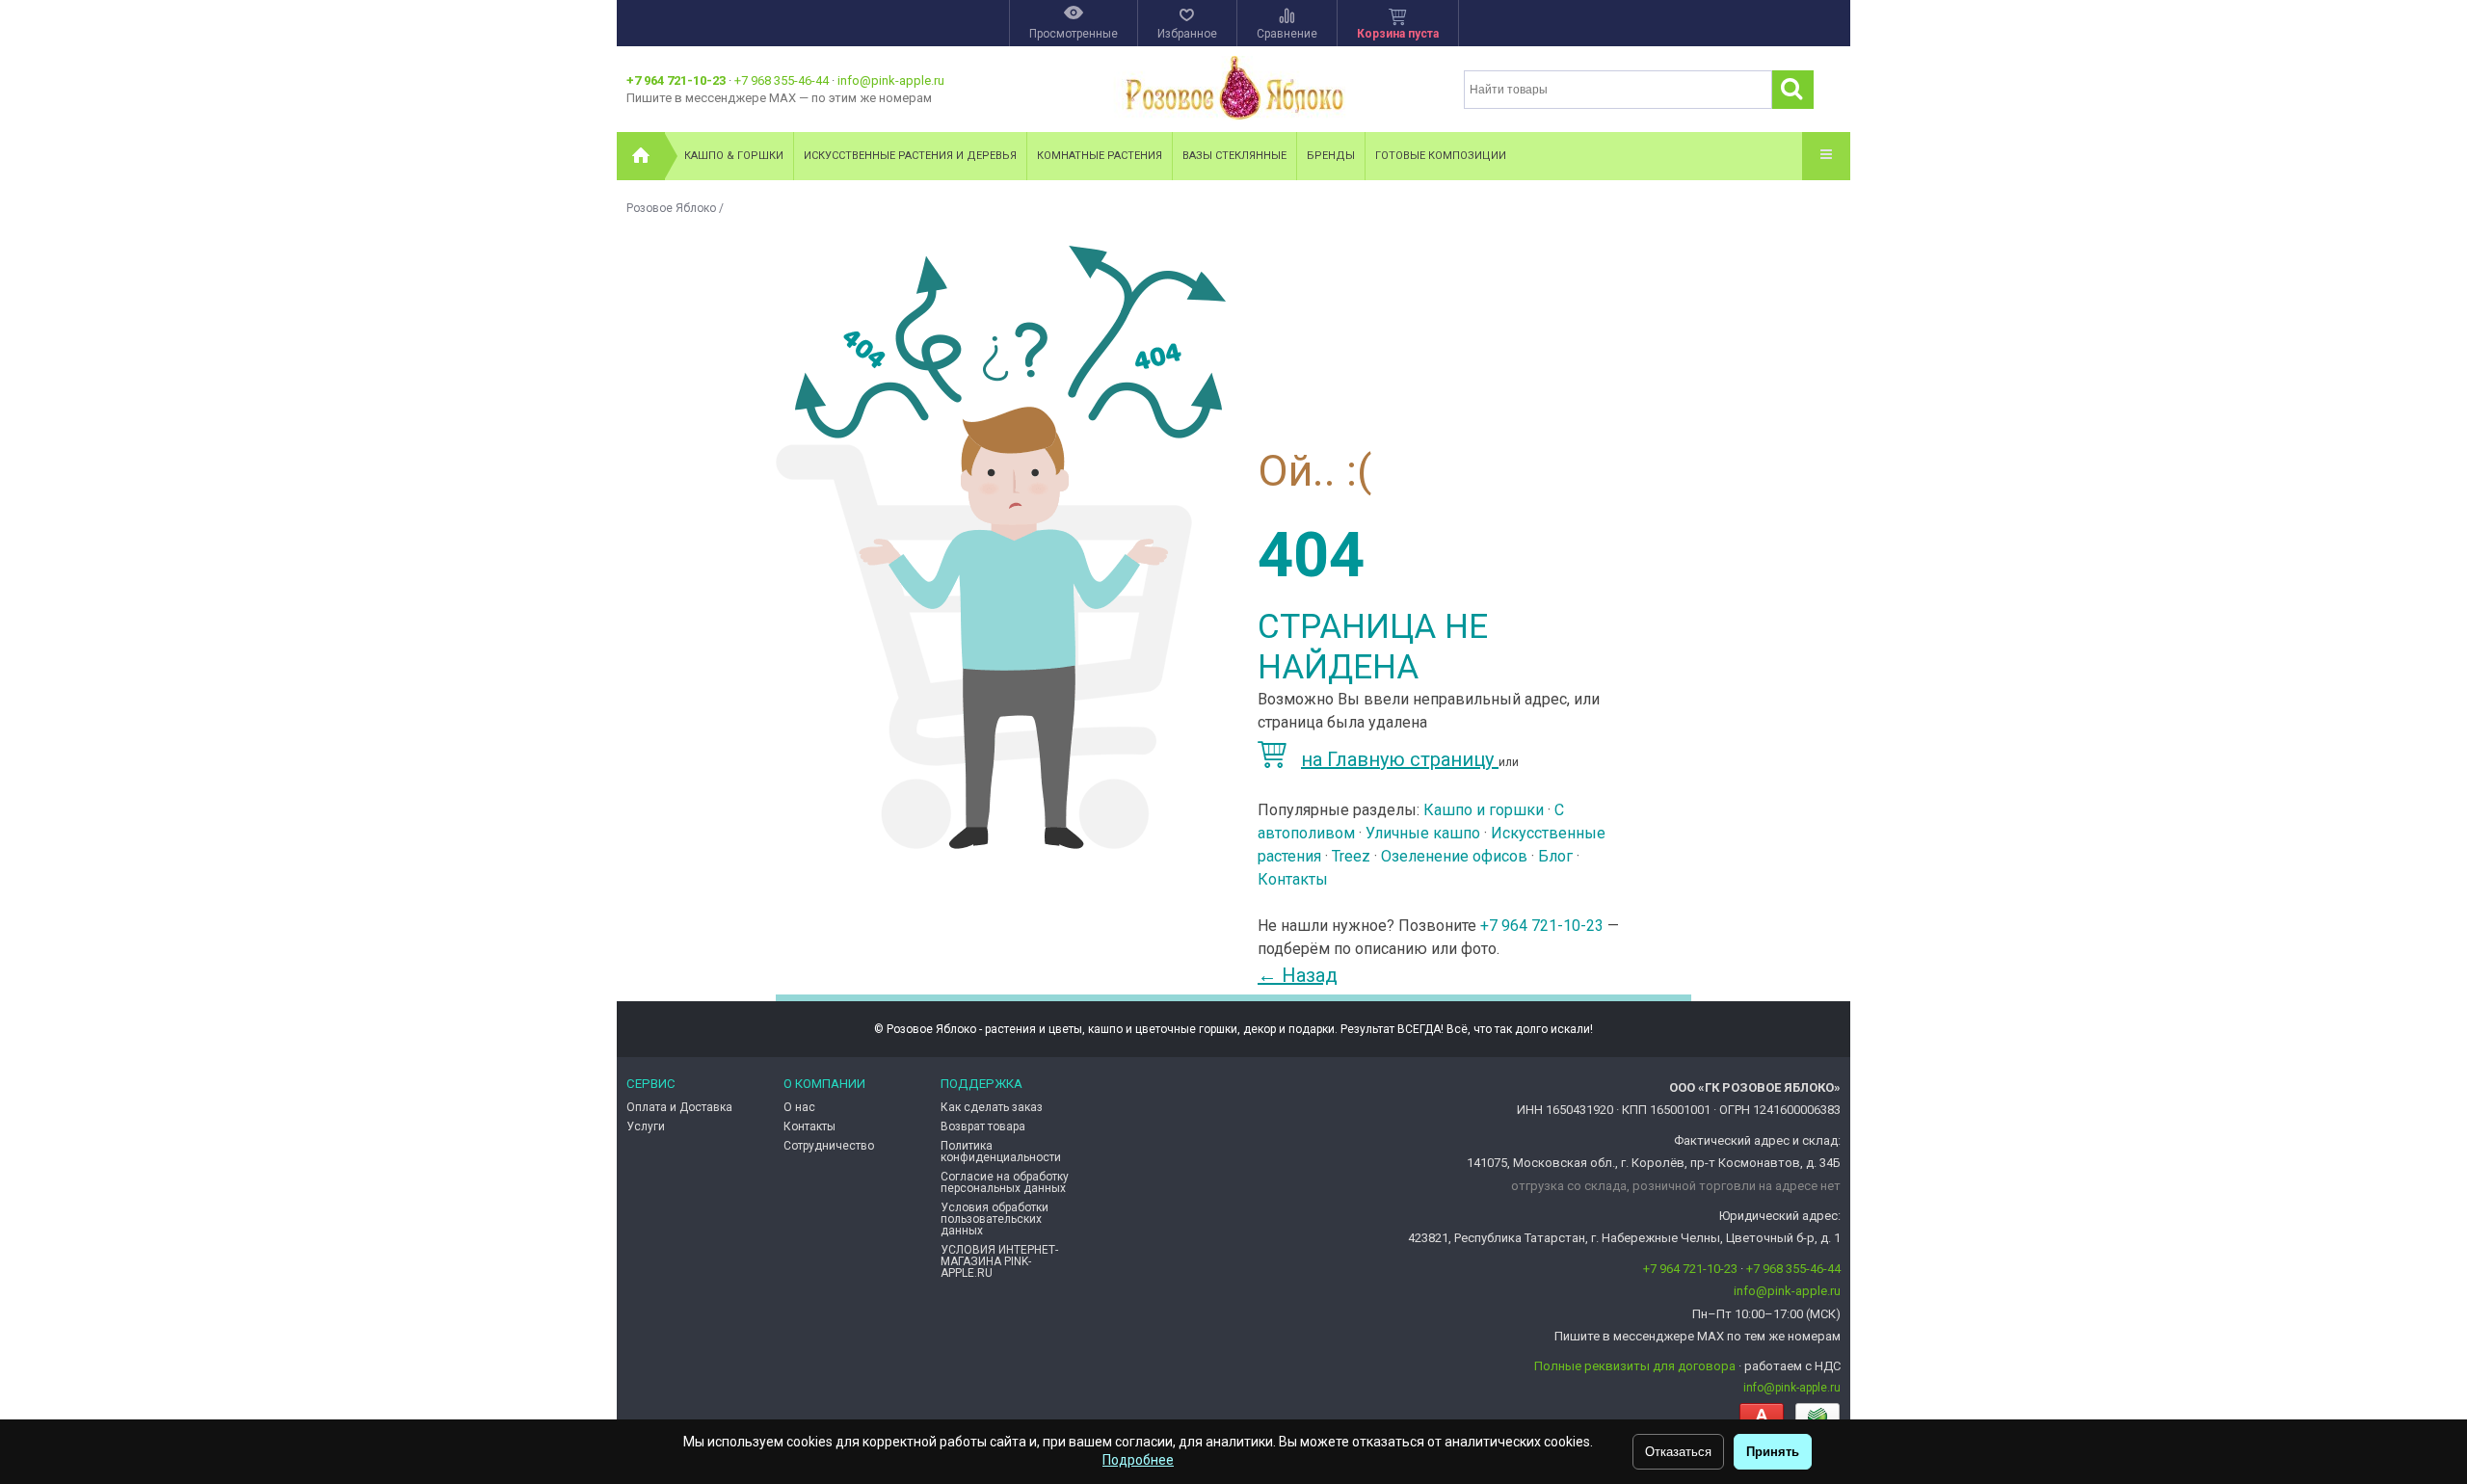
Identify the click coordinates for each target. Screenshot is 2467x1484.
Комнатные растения (1100, 156)
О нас (799, 1107)
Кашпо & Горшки (734, 156)
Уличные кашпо (1423, 833)
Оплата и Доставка (679, 1107)
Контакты (1293, 879)
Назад (1298, 975)
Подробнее (1138, 1460)
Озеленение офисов (1454, 856)
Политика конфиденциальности (1001, 1152)
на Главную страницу (1400, 759)
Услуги (646, 1126)
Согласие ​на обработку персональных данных (1005, 1182)
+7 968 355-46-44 (782, 80)
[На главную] (641, 156)
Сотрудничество (829, 1146)
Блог (1555, 856)
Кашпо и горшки (1484, 810)
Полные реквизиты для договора (1635, 1366)
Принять (1773, 1452)
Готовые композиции (1441, 156)
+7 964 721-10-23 (676, 80)
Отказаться (1678, 1452)
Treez (1351, 856)
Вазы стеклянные (1234, 156)
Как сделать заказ (992, 1107)
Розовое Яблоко (671, 208)
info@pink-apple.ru (891, 80)
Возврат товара (983, 1126)
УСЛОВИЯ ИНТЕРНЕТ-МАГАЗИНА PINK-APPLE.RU (999, 1261)
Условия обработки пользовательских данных (995, 1219)
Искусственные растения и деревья (910, 156)
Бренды (1331, 156)
